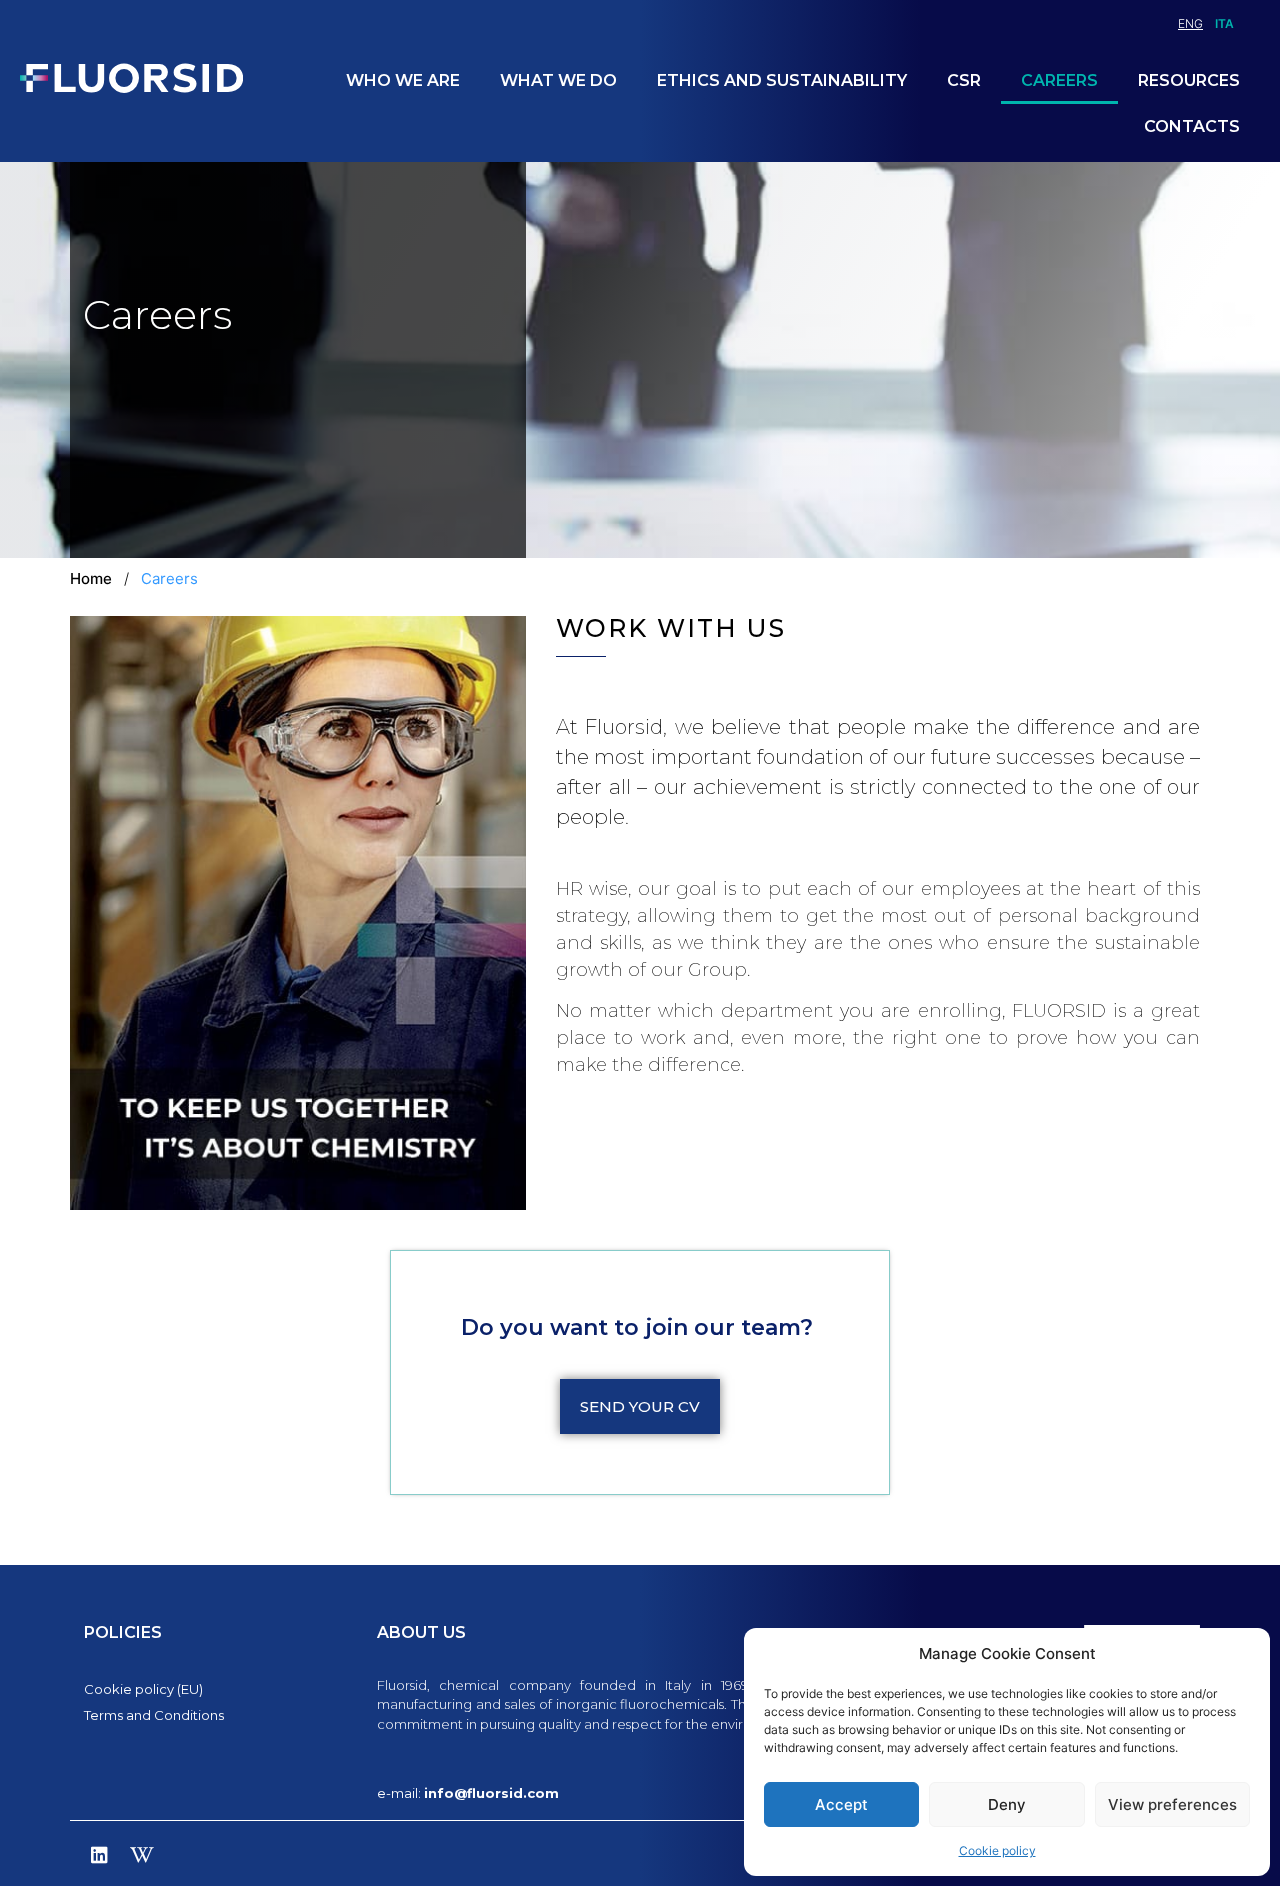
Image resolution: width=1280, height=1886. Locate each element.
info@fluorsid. (475, 1793)
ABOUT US (421, 1632)
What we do (558, 80)
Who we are (403, 80)
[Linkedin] (99, 1855)
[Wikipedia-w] (142, 1855)
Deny (1007, 1804)
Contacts (1192, 126)
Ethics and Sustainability (782, 80)
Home (91, 578)
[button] (640, 1406)
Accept (841, 1804)
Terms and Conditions (154, 1715)
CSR (964, 80)
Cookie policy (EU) (143, 1689)
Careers (1059, 80)
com (543, 1793)
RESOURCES (1189, 80)
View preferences (1172, 1804)
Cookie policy (997, 1850)
